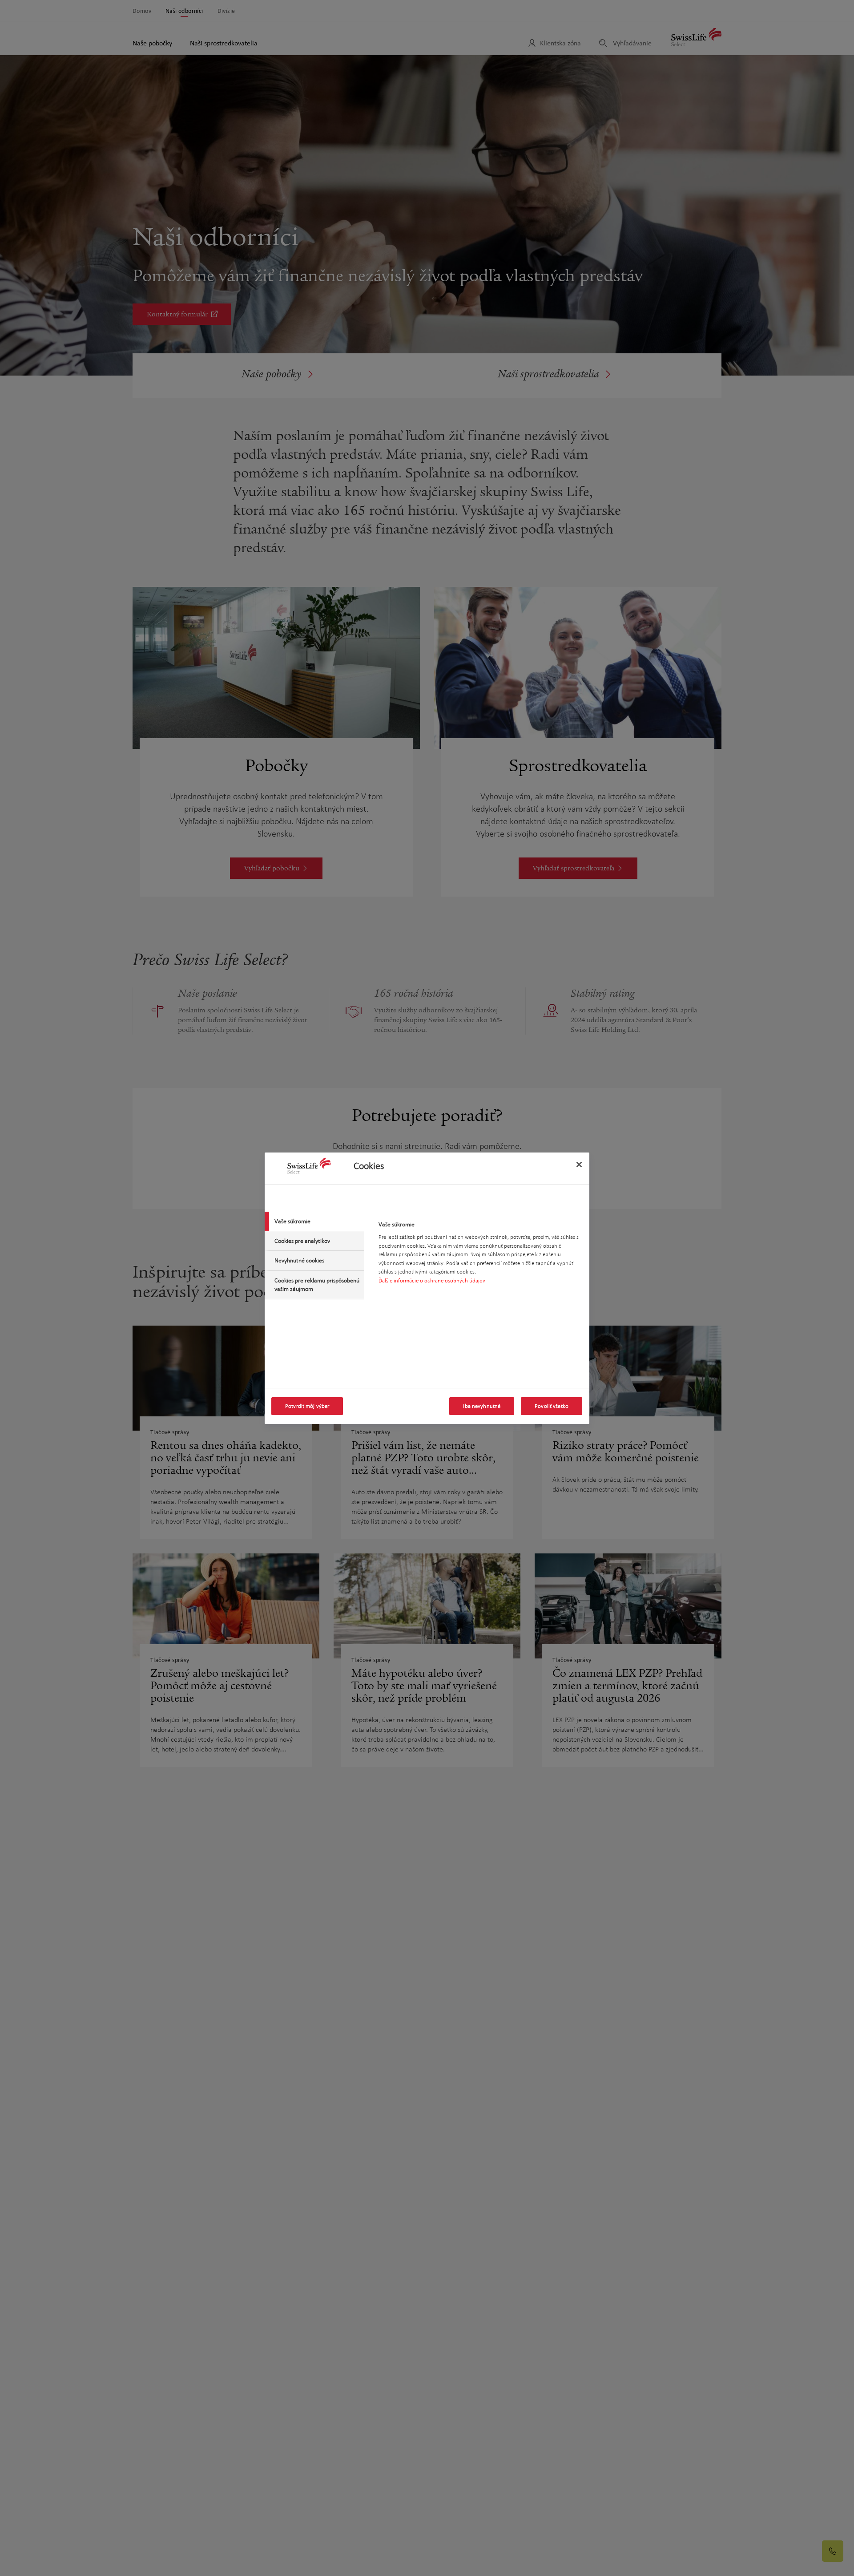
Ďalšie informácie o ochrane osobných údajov (432, 1280)
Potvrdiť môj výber (307, 1406)
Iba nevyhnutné (482, 1406)
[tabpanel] (480, 1255)
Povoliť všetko (552, 1406)
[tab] (314, 1221)
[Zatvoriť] (579, 1165)
